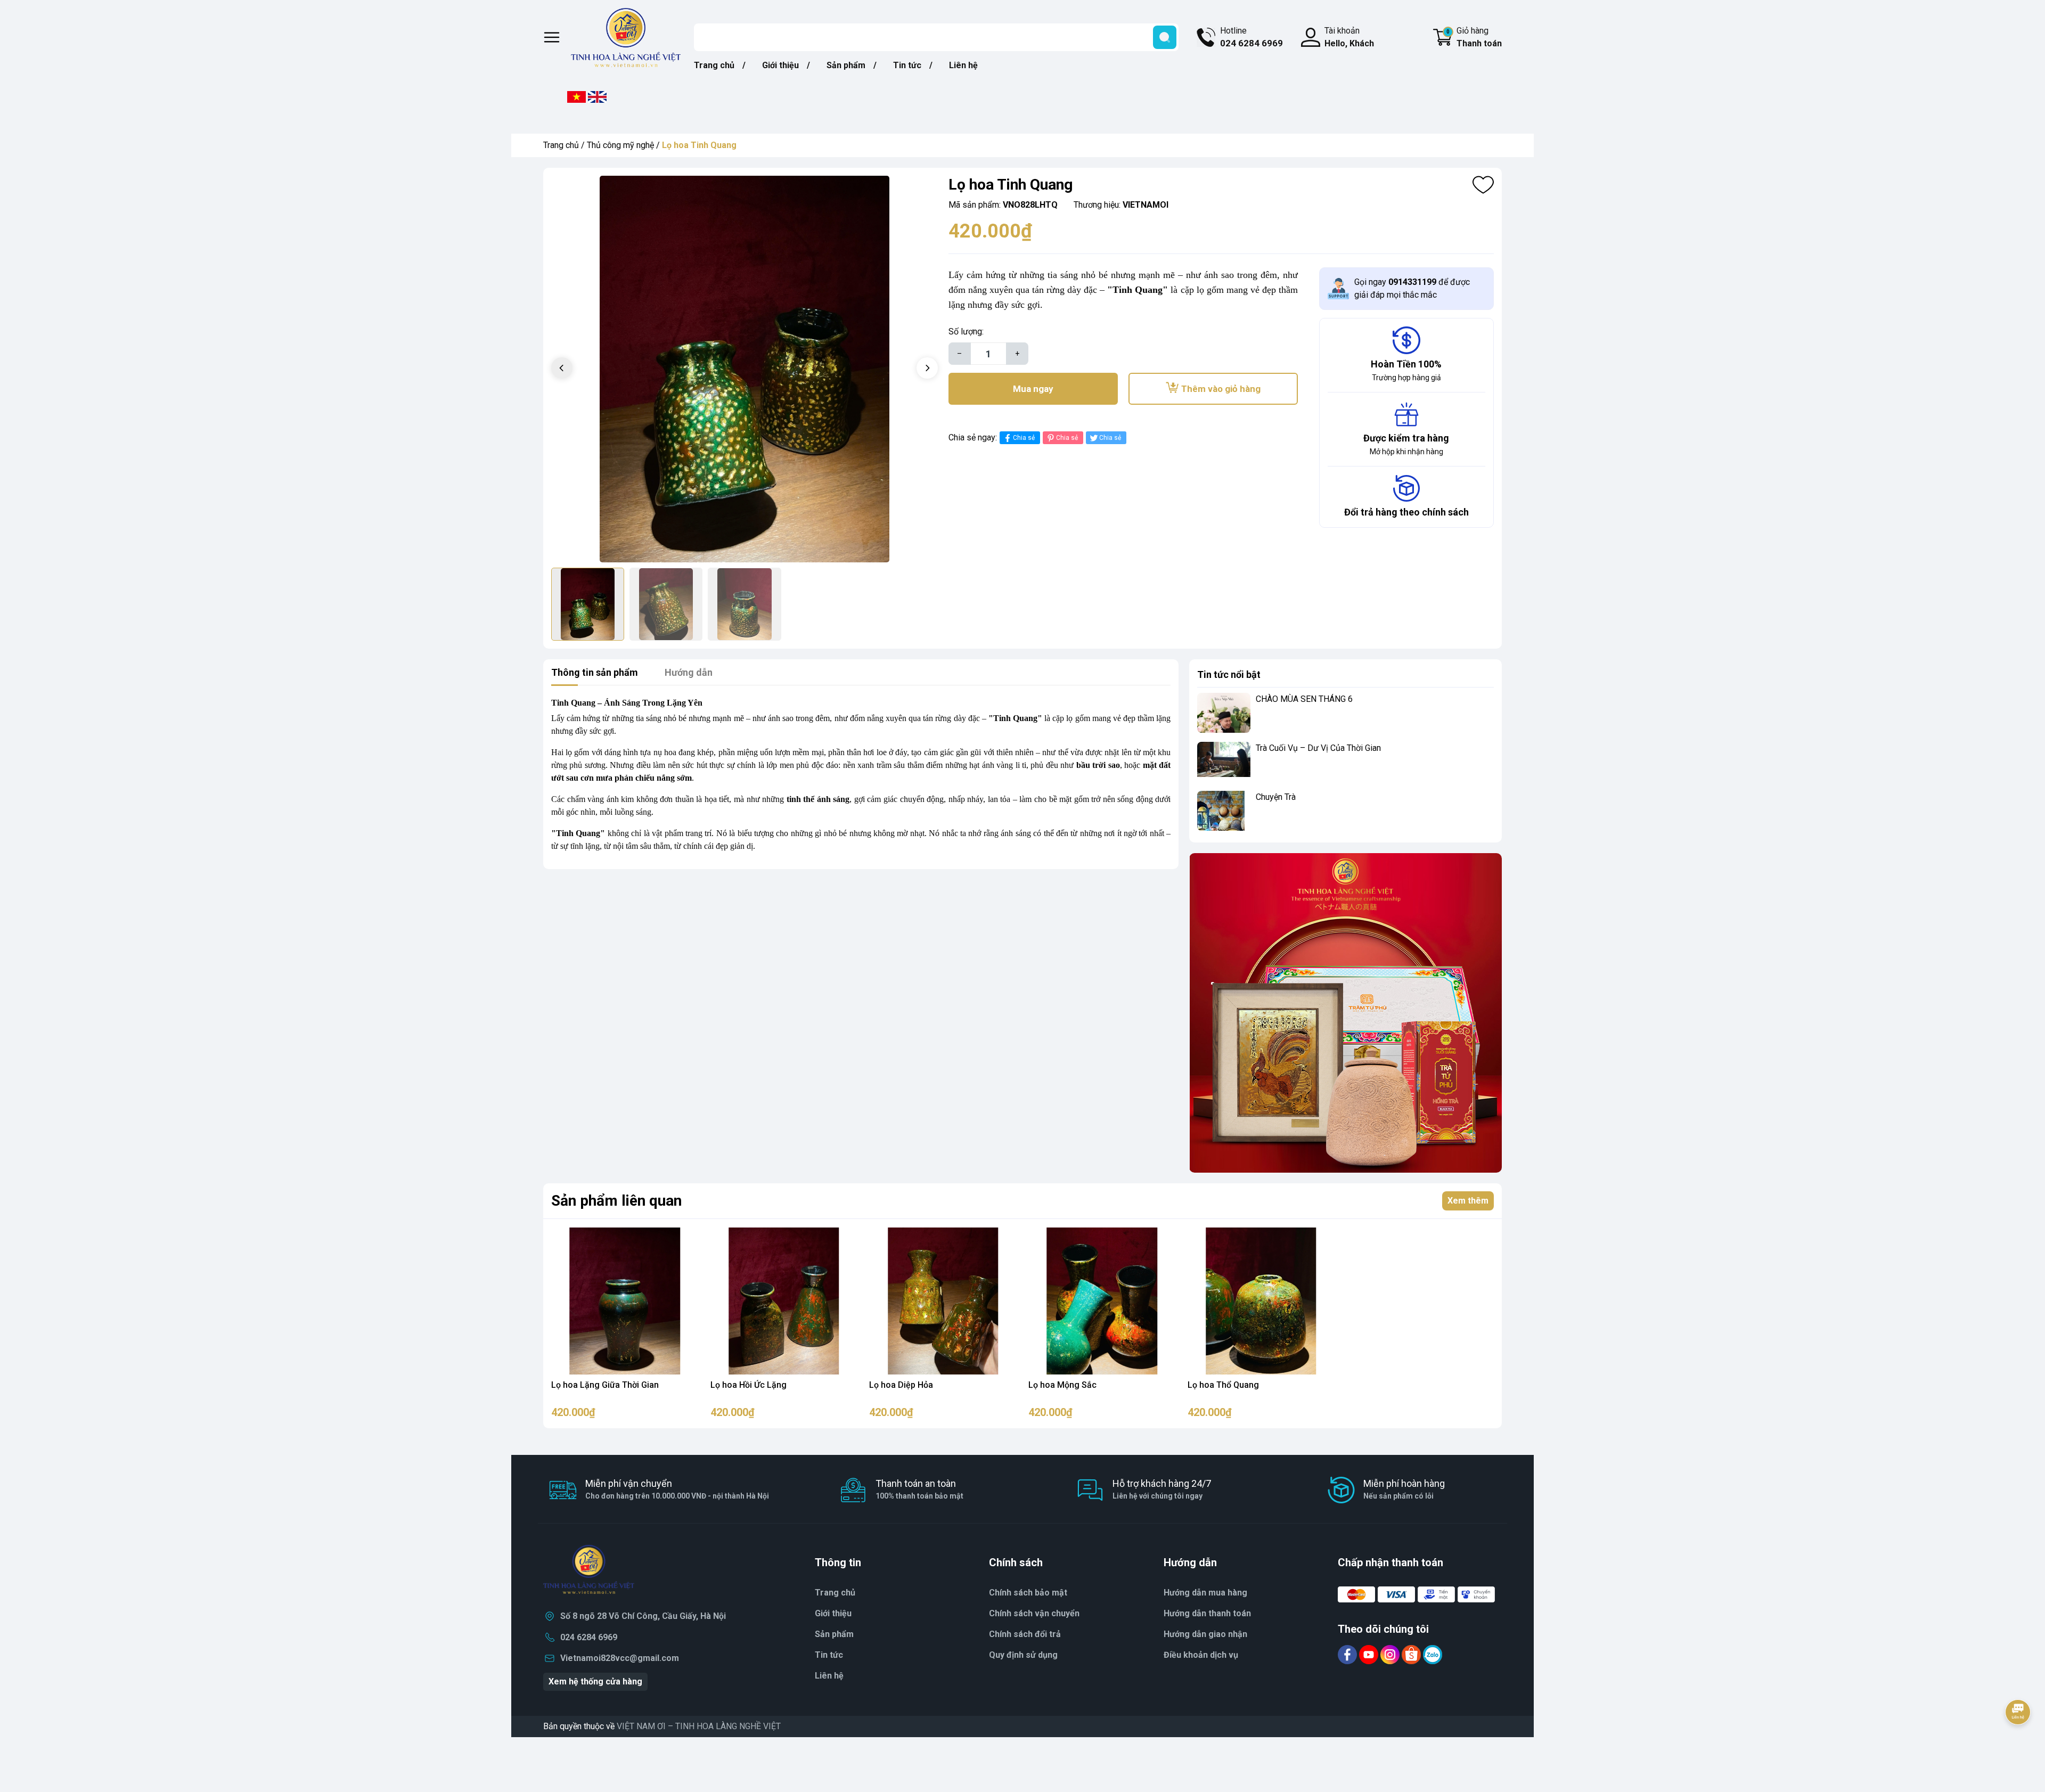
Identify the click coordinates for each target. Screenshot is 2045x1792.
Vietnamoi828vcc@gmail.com (620, 1658)
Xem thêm (1468, 1201)
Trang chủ (714, 65)
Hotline (1251, 37)
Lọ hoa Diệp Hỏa (901, 1385)
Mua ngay (1033, 389)
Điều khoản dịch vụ (1201, 1655)
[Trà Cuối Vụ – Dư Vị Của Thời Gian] (1224, 762)
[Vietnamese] (576, 96)
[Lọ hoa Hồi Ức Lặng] (784, 1301)
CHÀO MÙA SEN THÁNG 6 (1304, 699)
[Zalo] (1433, 1654)
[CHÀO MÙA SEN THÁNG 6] (1224, 713)
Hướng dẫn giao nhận (1205, 1634)
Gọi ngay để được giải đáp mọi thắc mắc (1412, 288)
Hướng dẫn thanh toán (1207, 1613)
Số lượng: (966, 332)
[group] (745, 369)
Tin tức (907, 65)
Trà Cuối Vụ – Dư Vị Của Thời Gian (1318, 748)
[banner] (1345, 1013)
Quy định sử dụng (1023, 1655)
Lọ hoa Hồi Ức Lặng (749, 1385)
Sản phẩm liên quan (616, 1201)
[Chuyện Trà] (1224, 811)
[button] (927, 368)
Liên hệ (963, 65)
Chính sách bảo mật (1028, 1593)
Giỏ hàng (1474, 37)
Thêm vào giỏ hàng (1221, 389)
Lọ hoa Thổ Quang (1223, 1385)
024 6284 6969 (589, 1637)
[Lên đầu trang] (2018, 1741)
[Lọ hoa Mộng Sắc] (1102, 1301)
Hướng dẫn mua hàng (1205, 1593)
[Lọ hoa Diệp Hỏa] (943, 1301)
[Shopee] (1412, 1654)
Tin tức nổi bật (1229, 674)
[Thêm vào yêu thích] (1483, 185)
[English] (597, 96)
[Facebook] (1348, 1654)
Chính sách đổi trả (1025, 1634)
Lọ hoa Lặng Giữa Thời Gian (605, 1385)
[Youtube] (1370, 1654)
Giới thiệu (780, 65)
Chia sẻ (1024, 438)
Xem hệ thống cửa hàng (595, 1681)
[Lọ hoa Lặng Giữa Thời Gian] (625, 1301)
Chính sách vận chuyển (1034, 1613)
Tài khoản (1349, 37)
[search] (1165, 37)
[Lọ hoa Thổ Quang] (1261, 1301)
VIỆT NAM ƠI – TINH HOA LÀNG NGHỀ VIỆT (699, 1726)
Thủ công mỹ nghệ (620, 145)
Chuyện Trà (1276, 797)
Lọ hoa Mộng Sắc (1062, 1385)
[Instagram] (1391, 1654)
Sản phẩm (846, 65)
